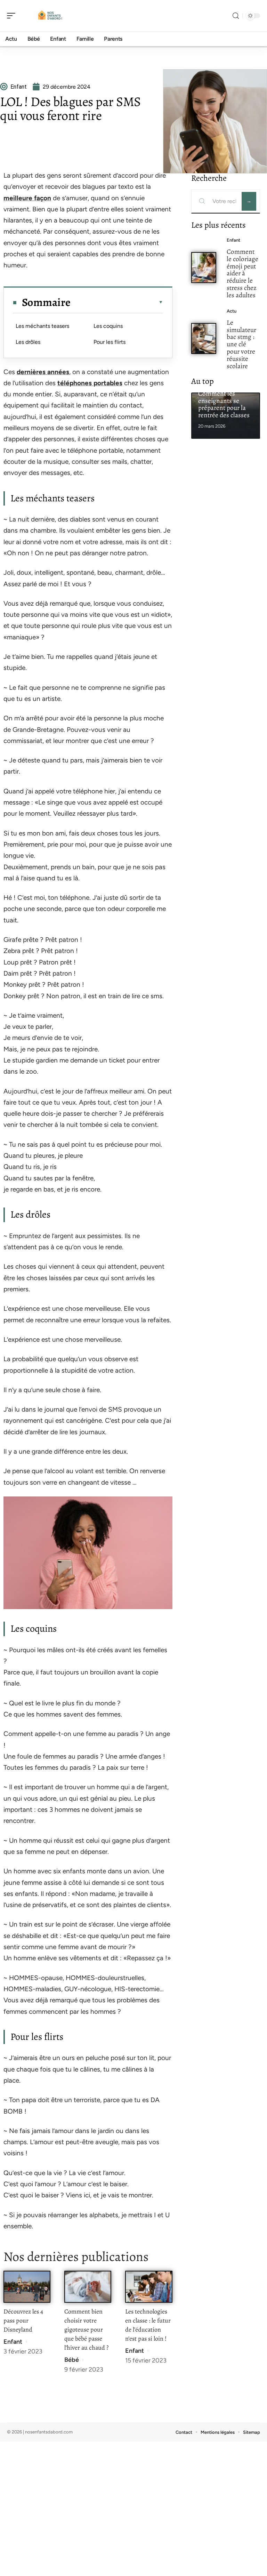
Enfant (13, 2342)
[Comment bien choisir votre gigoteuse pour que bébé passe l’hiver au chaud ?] (88, 2287)
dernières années (43, 372)
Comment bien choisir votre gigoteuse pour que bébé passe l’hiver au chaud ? (86, 2329)
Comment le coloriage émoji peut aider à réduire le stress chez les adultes (242, 273)
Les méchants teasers (42, 326)
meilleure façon (27, 198)
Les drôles (28, 342)
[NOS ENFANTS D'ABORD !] (50, 16)
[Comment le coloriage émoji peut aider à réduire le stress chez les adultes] (204, 268)
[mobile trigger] (13, 16)
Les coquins (108, 326)
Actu (232, 311)
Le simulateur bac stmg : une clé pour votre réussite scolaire (241, 344)
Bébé (72, 2360)
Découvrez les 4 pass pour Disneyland (23, 2320)
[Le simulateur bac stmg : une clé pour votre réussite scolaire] (204, 338)
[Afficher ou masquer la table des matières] (117, 302)
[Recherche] (236, 16)
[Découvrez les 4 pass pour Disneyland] (27, 2287)
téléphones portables (90, 383)
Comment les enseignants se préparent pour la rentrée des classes (224, 404)
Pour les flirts (110, 342)
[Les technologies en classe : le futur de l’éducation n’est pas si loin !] (149, 2287)
